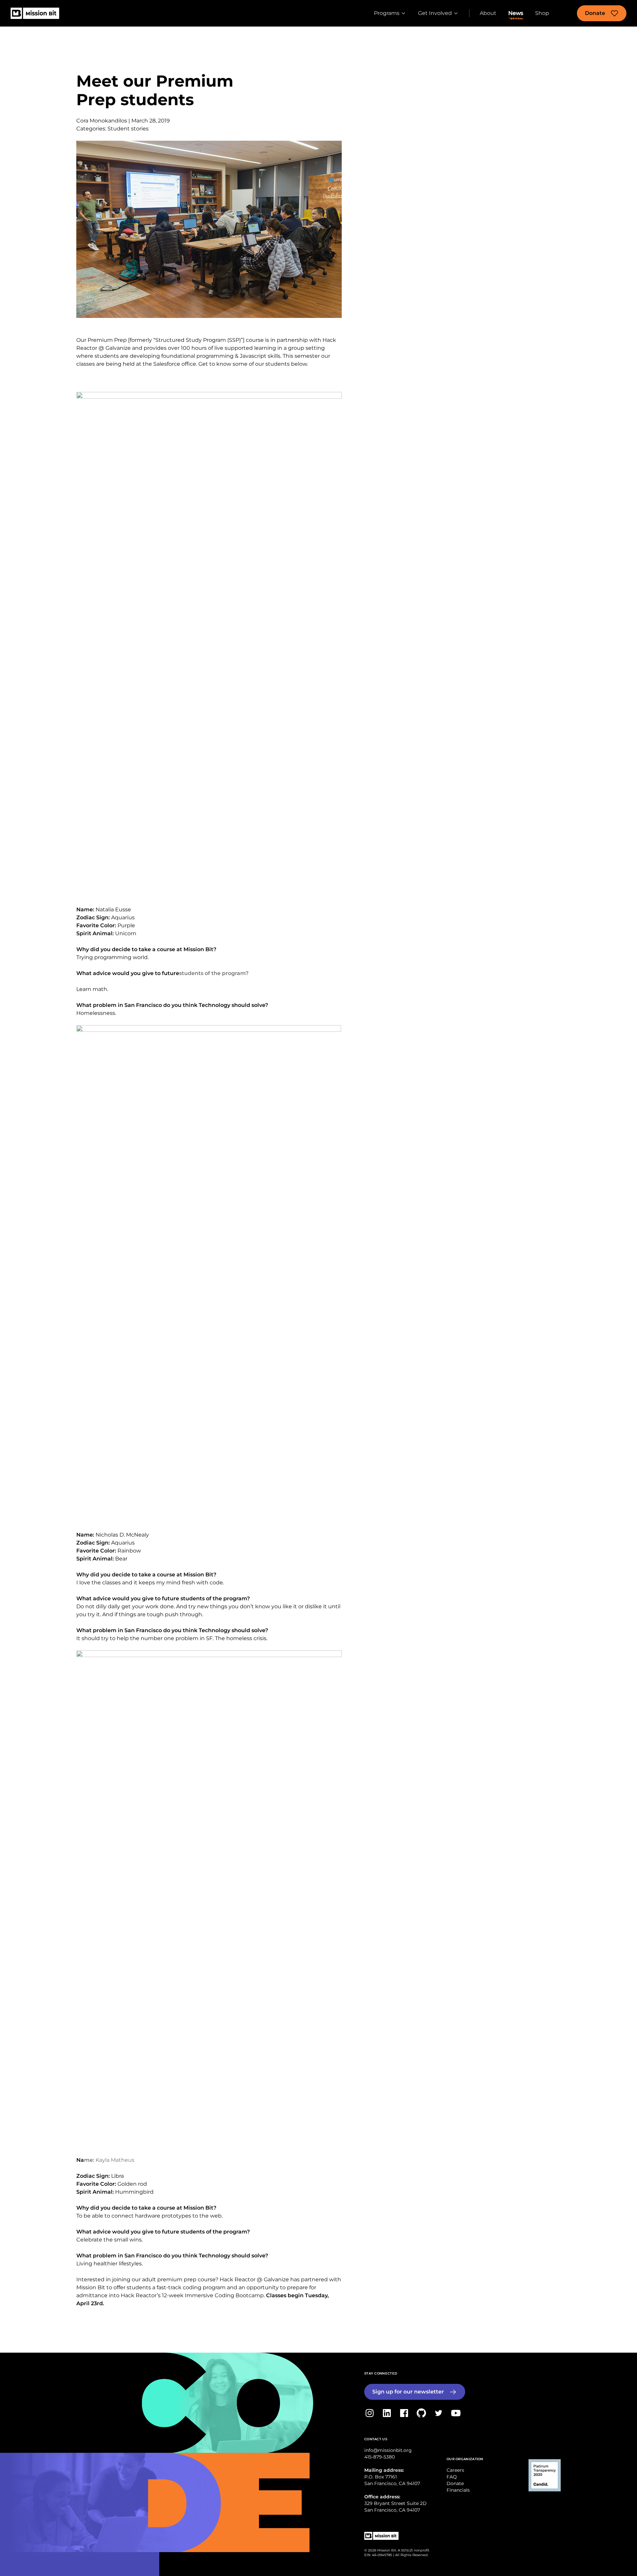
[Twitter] (439, 2413)
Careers (455, 2470)
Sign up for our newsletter (408, 2392)
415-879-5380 (380, 2457)
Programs (387, 13)
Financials (458, 2490)
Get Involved (435, 13)
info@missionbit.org (388, 2450)
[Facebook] (404, 2413)
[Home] (35, 13)
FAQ (452, 2477)
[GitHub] (421, 2413)
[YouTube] (456, 2413)
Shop (542, 13)
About (488, 13)
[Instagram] (370, 2413)
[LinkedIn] (387, 2413)
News (516, 13)
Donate (595, 13)
